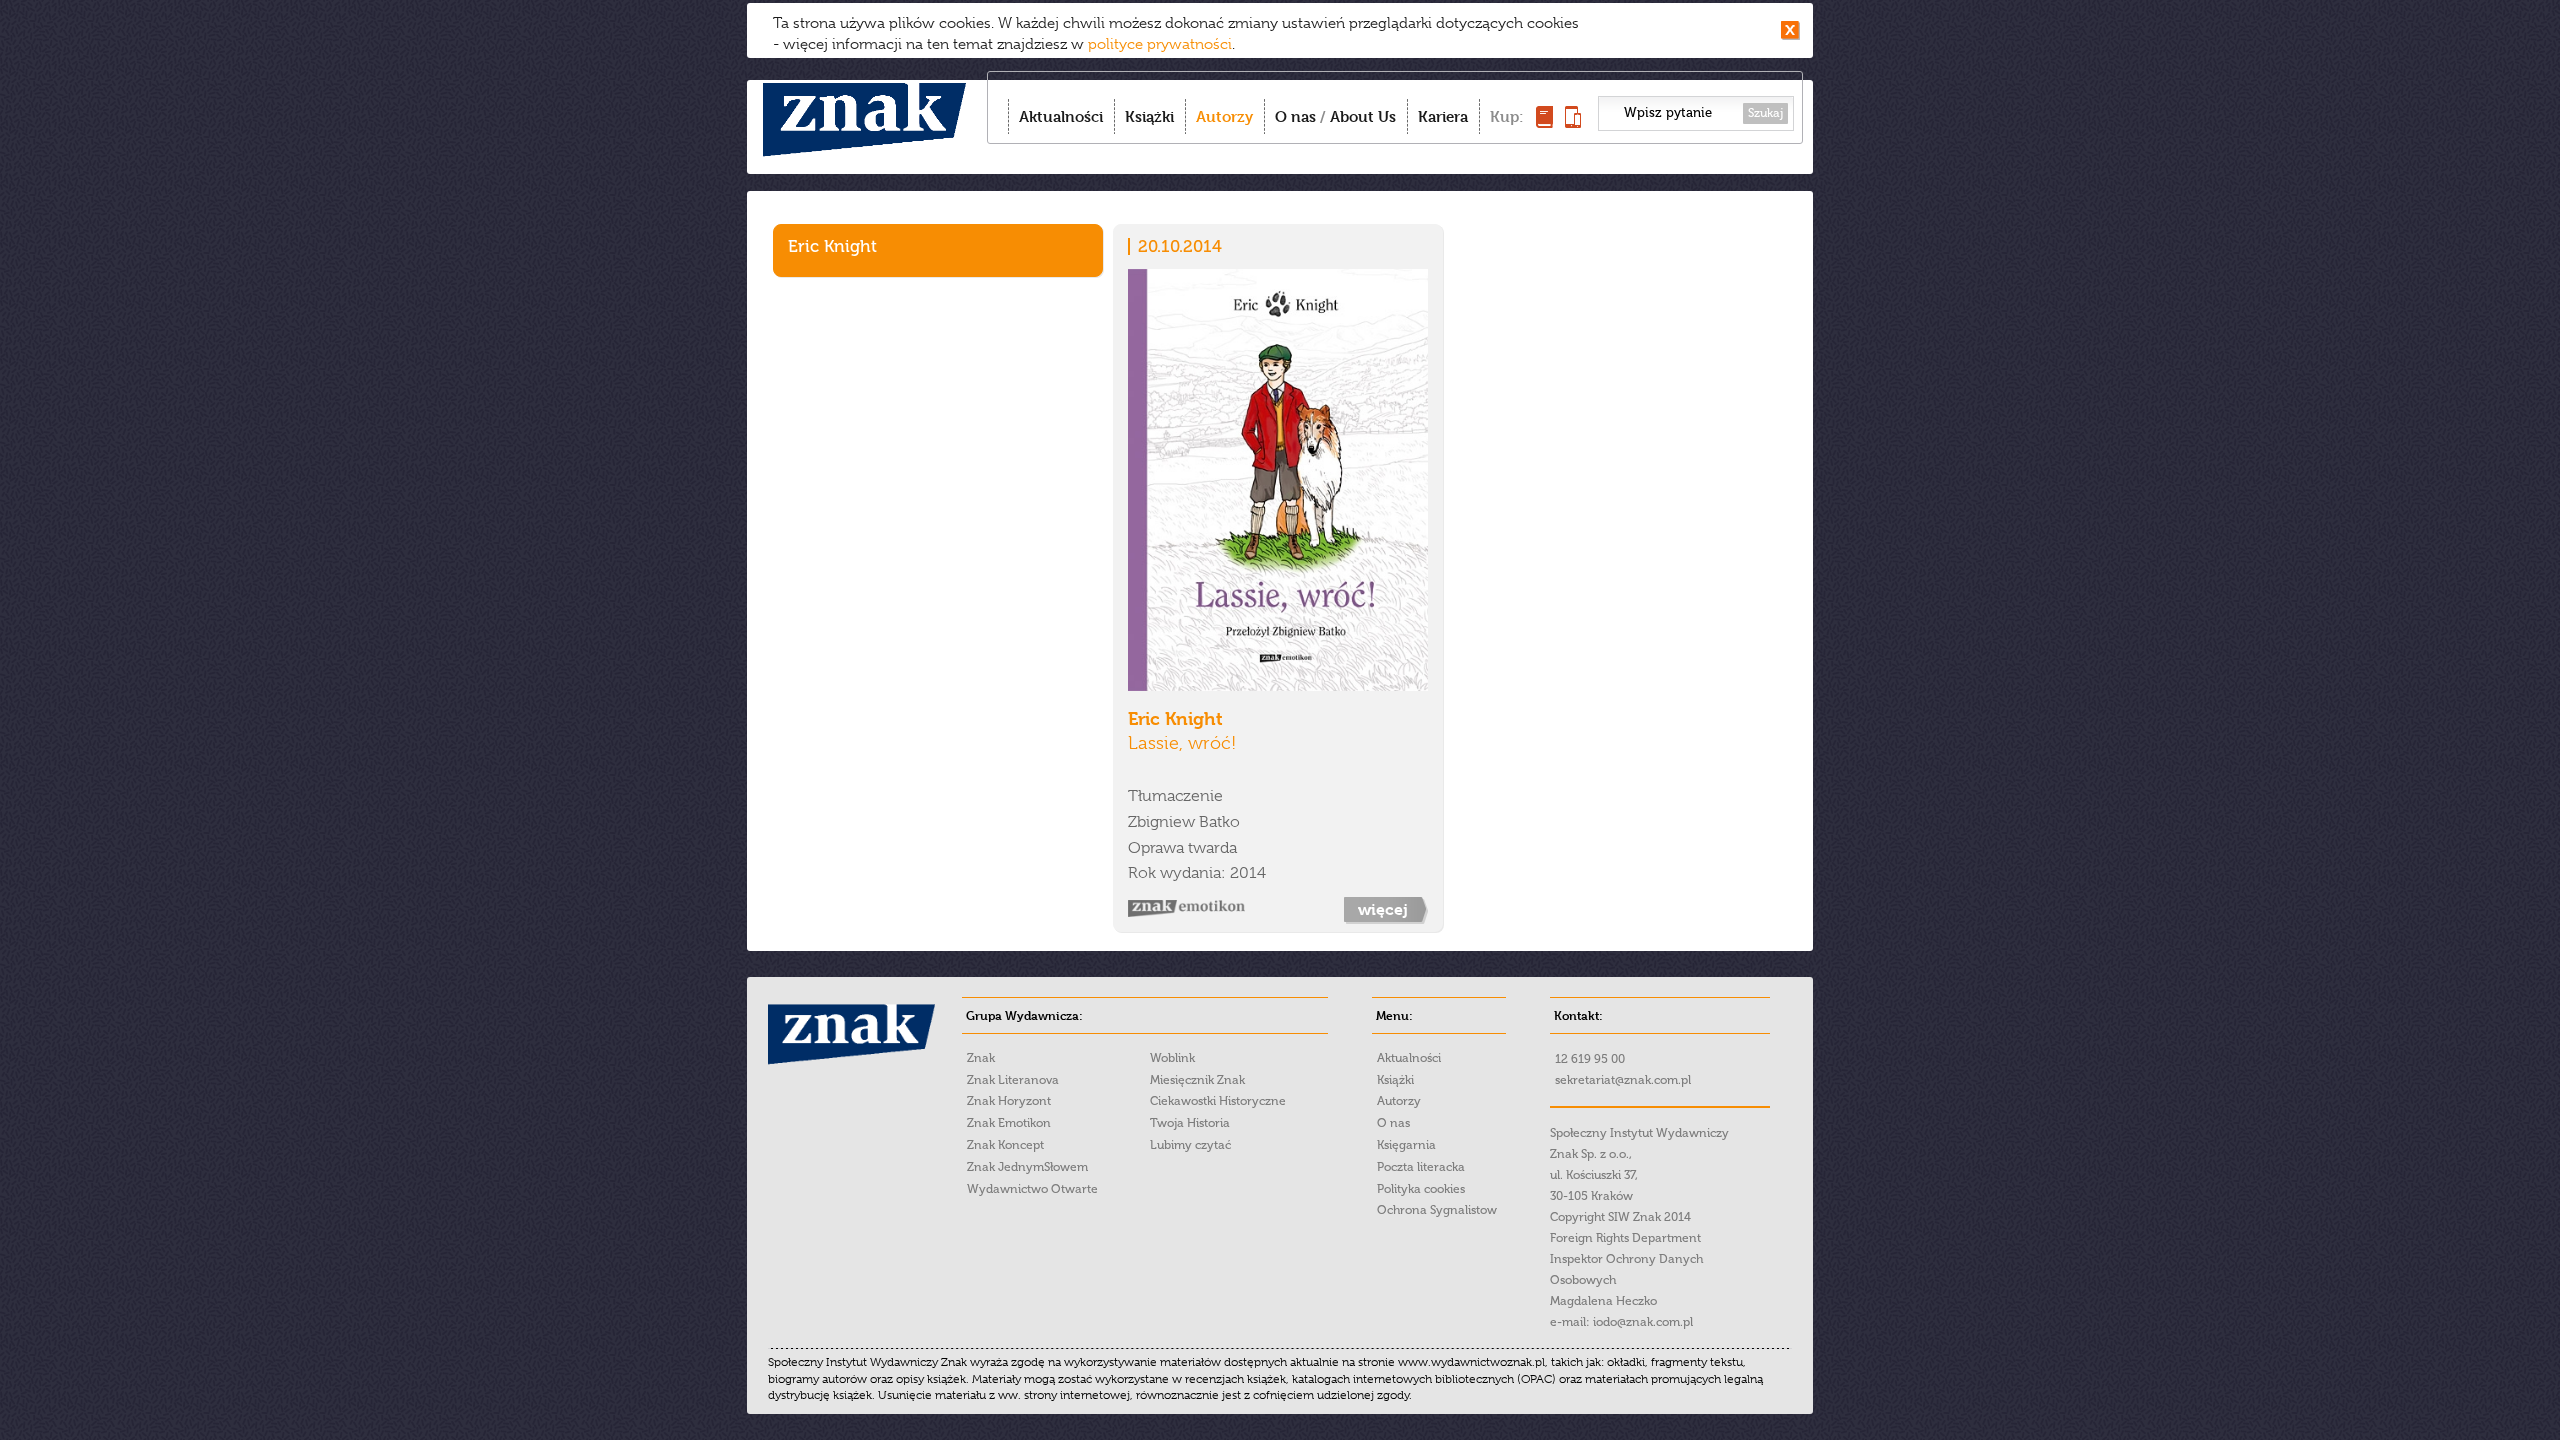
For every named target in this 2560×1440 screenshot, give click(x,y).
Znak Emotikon (1009, 1123)
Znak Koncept (1005, 1145)
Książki (1149, 116)
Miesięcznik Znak (1197, 1080)
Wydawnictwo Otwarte (1032, 1189)
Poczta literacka (1421, 1167)
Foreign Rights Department (1625, 1238)
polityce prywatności (1160, 44)
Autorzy (1224, 116)
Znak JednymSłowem (1027, 1167)
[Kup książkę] (1544, 122)
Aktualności (1061, 116)
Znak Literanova (1013, 1080)
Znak (981, 1058)
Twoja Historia (1190, 1123)
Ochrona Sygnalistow (1437, 1210)
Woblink (1172, 1058)
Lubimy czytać (1190, 1145)
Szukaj (1765, 113)
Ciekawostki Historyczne (1218, 1101)
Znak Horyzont (1009, 1101)
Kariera (1443, 116)
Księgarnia (1406, 1145)
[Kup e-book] (1573, 122)
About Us (1363, 116)
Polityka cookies (1421, 1189)
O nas (1295, 116)
